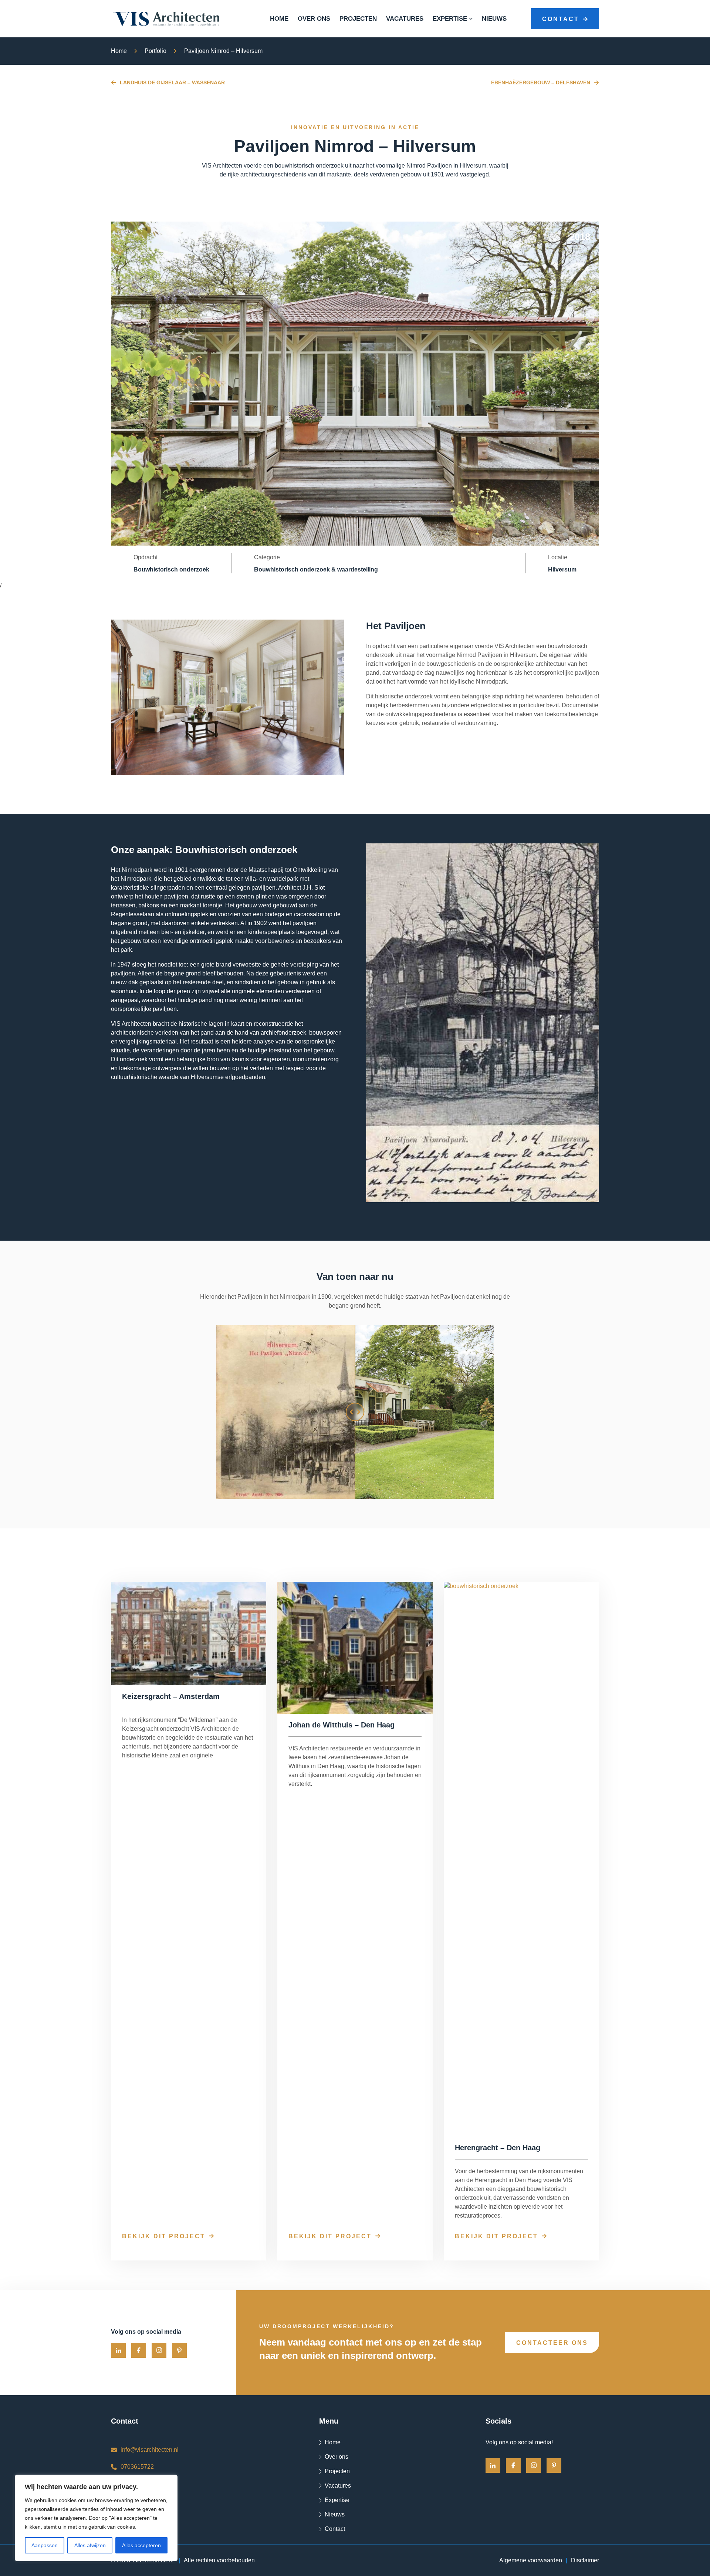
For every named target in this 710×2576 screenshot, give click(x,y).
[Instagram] (159, 2350)
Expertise (450, 19)
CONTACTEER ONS (552, 2343)
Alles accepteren (141, 2545)
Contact (335, 2529)
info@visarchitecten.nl (150, 2450)
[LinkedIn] (118, 2350)
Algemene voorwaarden (531, 2560)
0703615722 (137, 2467)
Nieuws (494, 19)
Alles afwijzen (90, 2545)
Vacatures (405, 19)
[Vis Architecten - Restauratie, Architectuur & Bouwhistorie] (166, 19)
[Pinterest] (179, 2350)
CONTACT (561, 19)
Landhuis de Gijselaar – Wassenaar (172, 82)
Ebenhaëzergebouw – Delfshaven (541, 82)
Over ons (314, 19)
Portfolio (155, 51)
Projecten (358, 19)
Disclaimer (585, 2560)
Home (279, 19)
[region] (96, 2518)
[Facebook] (139, 2350)
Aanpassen (45, 2545)
